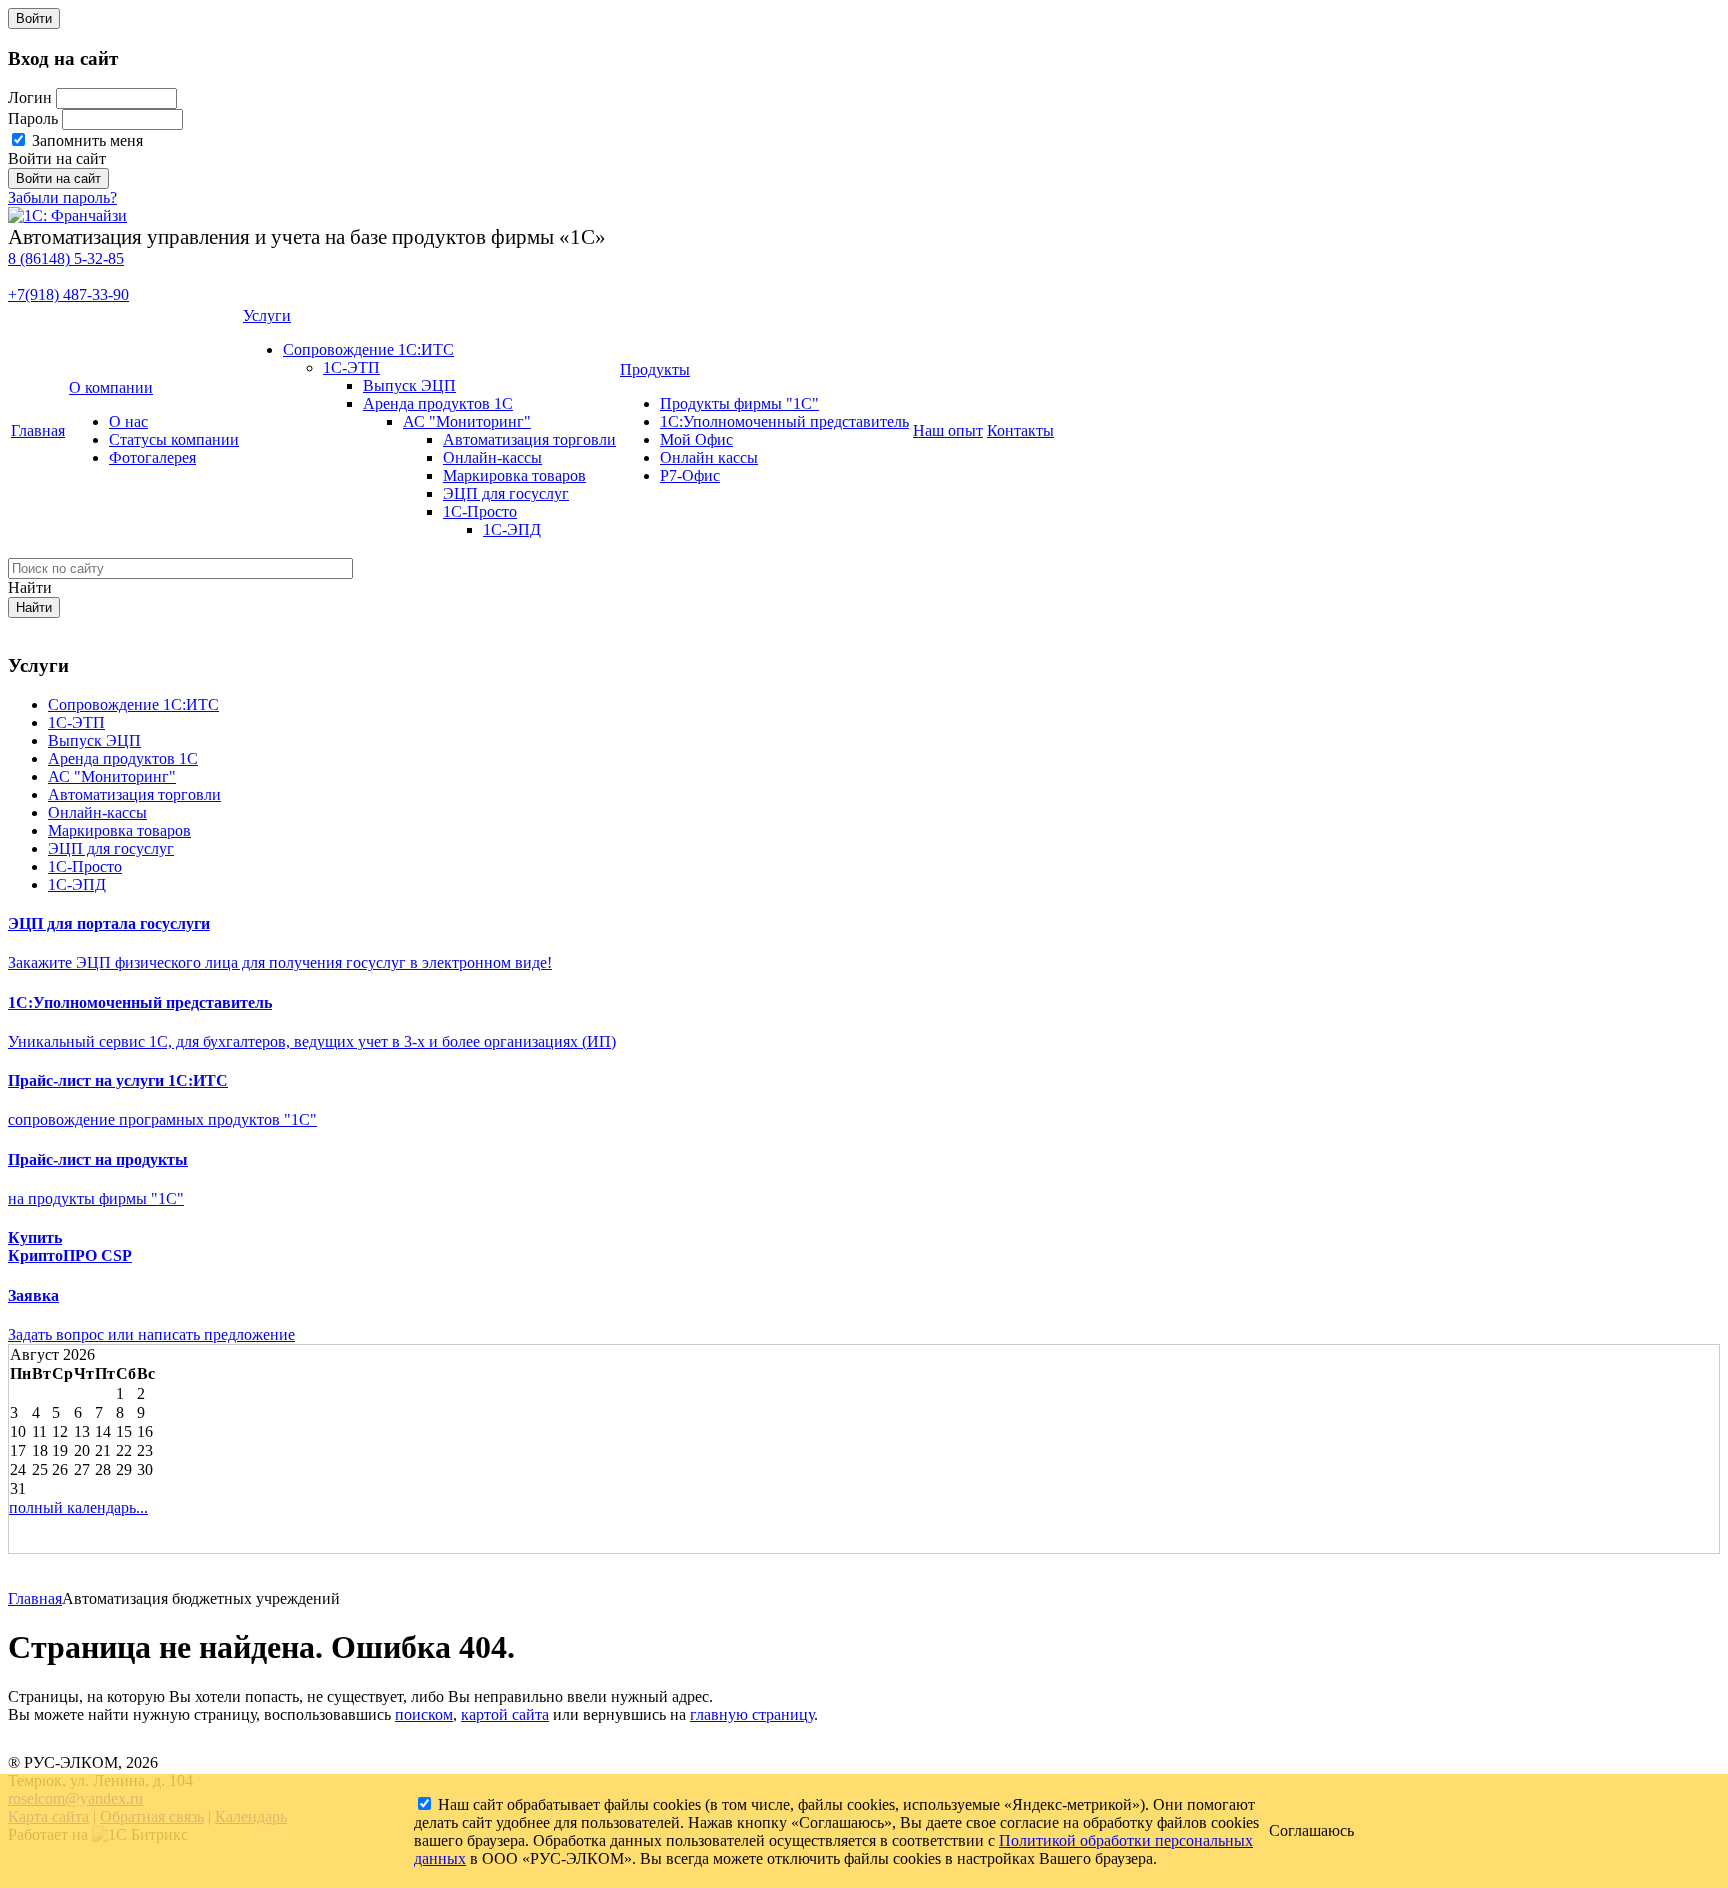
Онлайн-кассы (492, 457)
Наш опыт (948, 430)
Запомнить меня (85, 140)
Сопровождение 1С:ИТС (368, 349)
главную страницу (752, 1714)
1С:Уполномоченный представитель (784, 421)
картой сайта (505, 1714)
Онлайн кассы (709, 457)
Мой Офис (696, 439)
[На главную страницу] (67, 215)
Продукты (655, 369)
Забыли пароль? (62, 197)
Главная (38, 430)
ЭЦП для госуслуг (506, 493)
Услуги (267, 315)
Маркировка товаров (514, 475)
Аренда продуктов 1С (438, 403)
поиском (424, 1714)
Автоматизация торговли (529, 439)
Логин (30, 97)
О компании (111, 387)
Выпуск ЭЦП (409, 385)
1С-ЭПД (512, 529)
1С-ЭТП (351, 367)
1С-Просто (480, 511)
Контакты (1020, 430)
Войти (34, 18)
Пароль (33, 118)
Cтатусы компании (174, 439)
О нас (128, 421)
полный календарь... (78, 1507)
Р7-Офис (690, 475)
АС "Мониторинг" (467, 421)
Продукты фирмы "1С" (739, 403)
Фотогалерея (152, 457)
